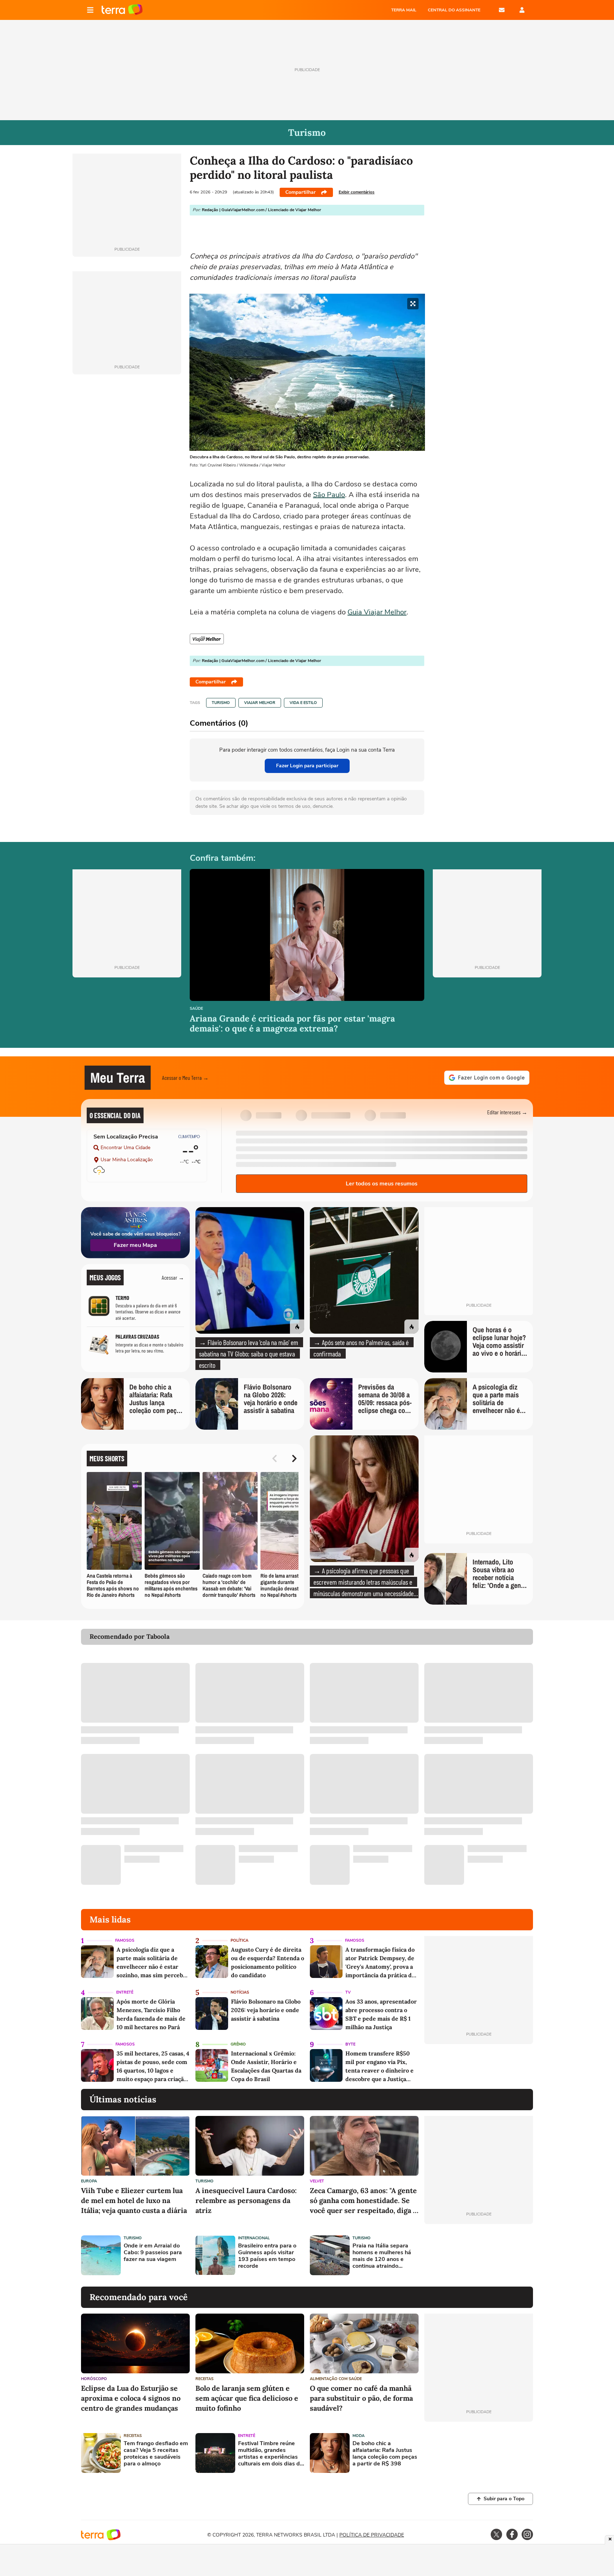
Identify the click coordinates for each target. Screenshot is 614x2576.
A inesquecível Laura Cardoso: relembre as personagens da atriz (246, 2200)
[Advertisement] (479, 2255)
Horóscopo (94, 2379)
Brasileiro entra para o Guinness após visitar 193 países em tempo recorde (267, 2256)
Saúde (196, 1009)
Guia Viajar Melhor (377, 612)
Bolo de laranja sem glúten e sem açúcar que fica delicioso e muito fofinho (247, 2398)
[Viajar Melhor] (207, 639)
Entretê (125, 1992)
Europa (89, 2181)
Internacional (254, 2238)
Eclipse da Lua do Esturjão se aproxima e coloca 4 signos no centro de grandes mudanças (131, 2398)
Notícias (240, 1992)
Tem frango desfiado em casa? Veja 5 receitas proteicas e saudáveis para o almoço (156, 2454)
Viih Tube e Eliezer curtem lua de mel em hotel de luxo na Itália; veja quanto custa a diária (134, 2200)
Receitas (204, 2379)
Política (239, 1940)
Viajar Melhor (260, 703)
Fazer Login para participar (307, 766)
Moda (359, 2436)
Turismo (221, 703)
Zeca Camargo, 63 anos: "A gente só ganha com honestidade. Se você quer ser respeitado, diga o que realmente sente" (363, 2201)
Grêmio (238, 2044)
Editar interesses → (507, 1112)
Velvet (317, 2181)
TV (348, 1992)
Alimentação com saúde (336, 2379)
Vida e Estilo (303, 703)
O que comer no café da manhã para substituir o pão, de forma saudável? (361, 2398)
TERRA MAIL (404, 10)
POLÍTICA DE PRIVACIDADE (372, 2535)
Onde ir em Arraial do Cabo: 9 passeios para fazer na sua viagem (153, 2253)
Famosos (125, 1940)
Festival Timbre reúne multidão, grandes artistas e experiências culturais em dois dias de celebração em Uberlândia (271, 2454)
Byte (350, 2044)
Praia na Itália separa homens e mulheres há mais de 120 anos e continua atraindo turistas (382, 2256)
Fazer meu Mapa (135, 1245)
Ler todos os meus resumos (382, 1184)
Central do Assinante (454, 10)
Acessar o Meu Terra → (185, 1078)
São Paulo (329, 495)
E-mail (502, 10)
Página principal (122, 10)
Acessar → (173, 1277)
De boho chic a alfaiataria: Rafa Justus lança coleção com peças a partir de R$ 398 (385, 2454)
